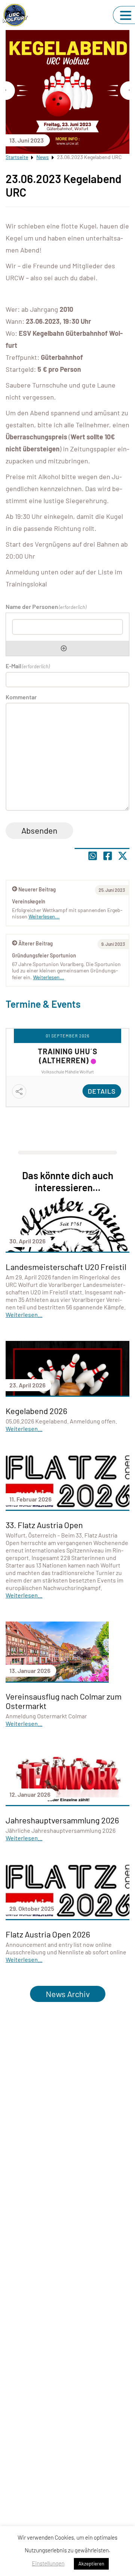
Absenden (39, 830)
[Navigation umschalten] (126, 15)
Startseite (17, 157)
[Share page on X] (123, 856)
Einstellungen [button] (48, 2563)
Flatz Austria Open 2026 (48, 1934)
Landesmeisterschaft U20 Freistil (66, 1267)
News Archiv (68, 1994)
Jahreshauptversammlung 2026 (62, 1820)
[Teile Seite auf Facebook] (108, 856)
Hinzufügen (64, 648)
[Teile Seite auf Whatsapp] (93, 856)
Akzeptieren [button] (91, 2564)
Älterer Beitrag (36, 943)
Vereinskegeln (29, 901)
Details (102, 1091)
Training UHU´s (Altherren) (68, 1056)
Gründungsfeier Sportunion (44, 955)
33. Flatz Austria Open (44, 1525)
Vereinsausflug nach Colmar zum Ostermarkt (64, 1701)
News (43, 157)
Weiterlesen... (49, 977)
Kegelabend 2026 (36, 1411)
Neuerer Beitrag (37, 889)
